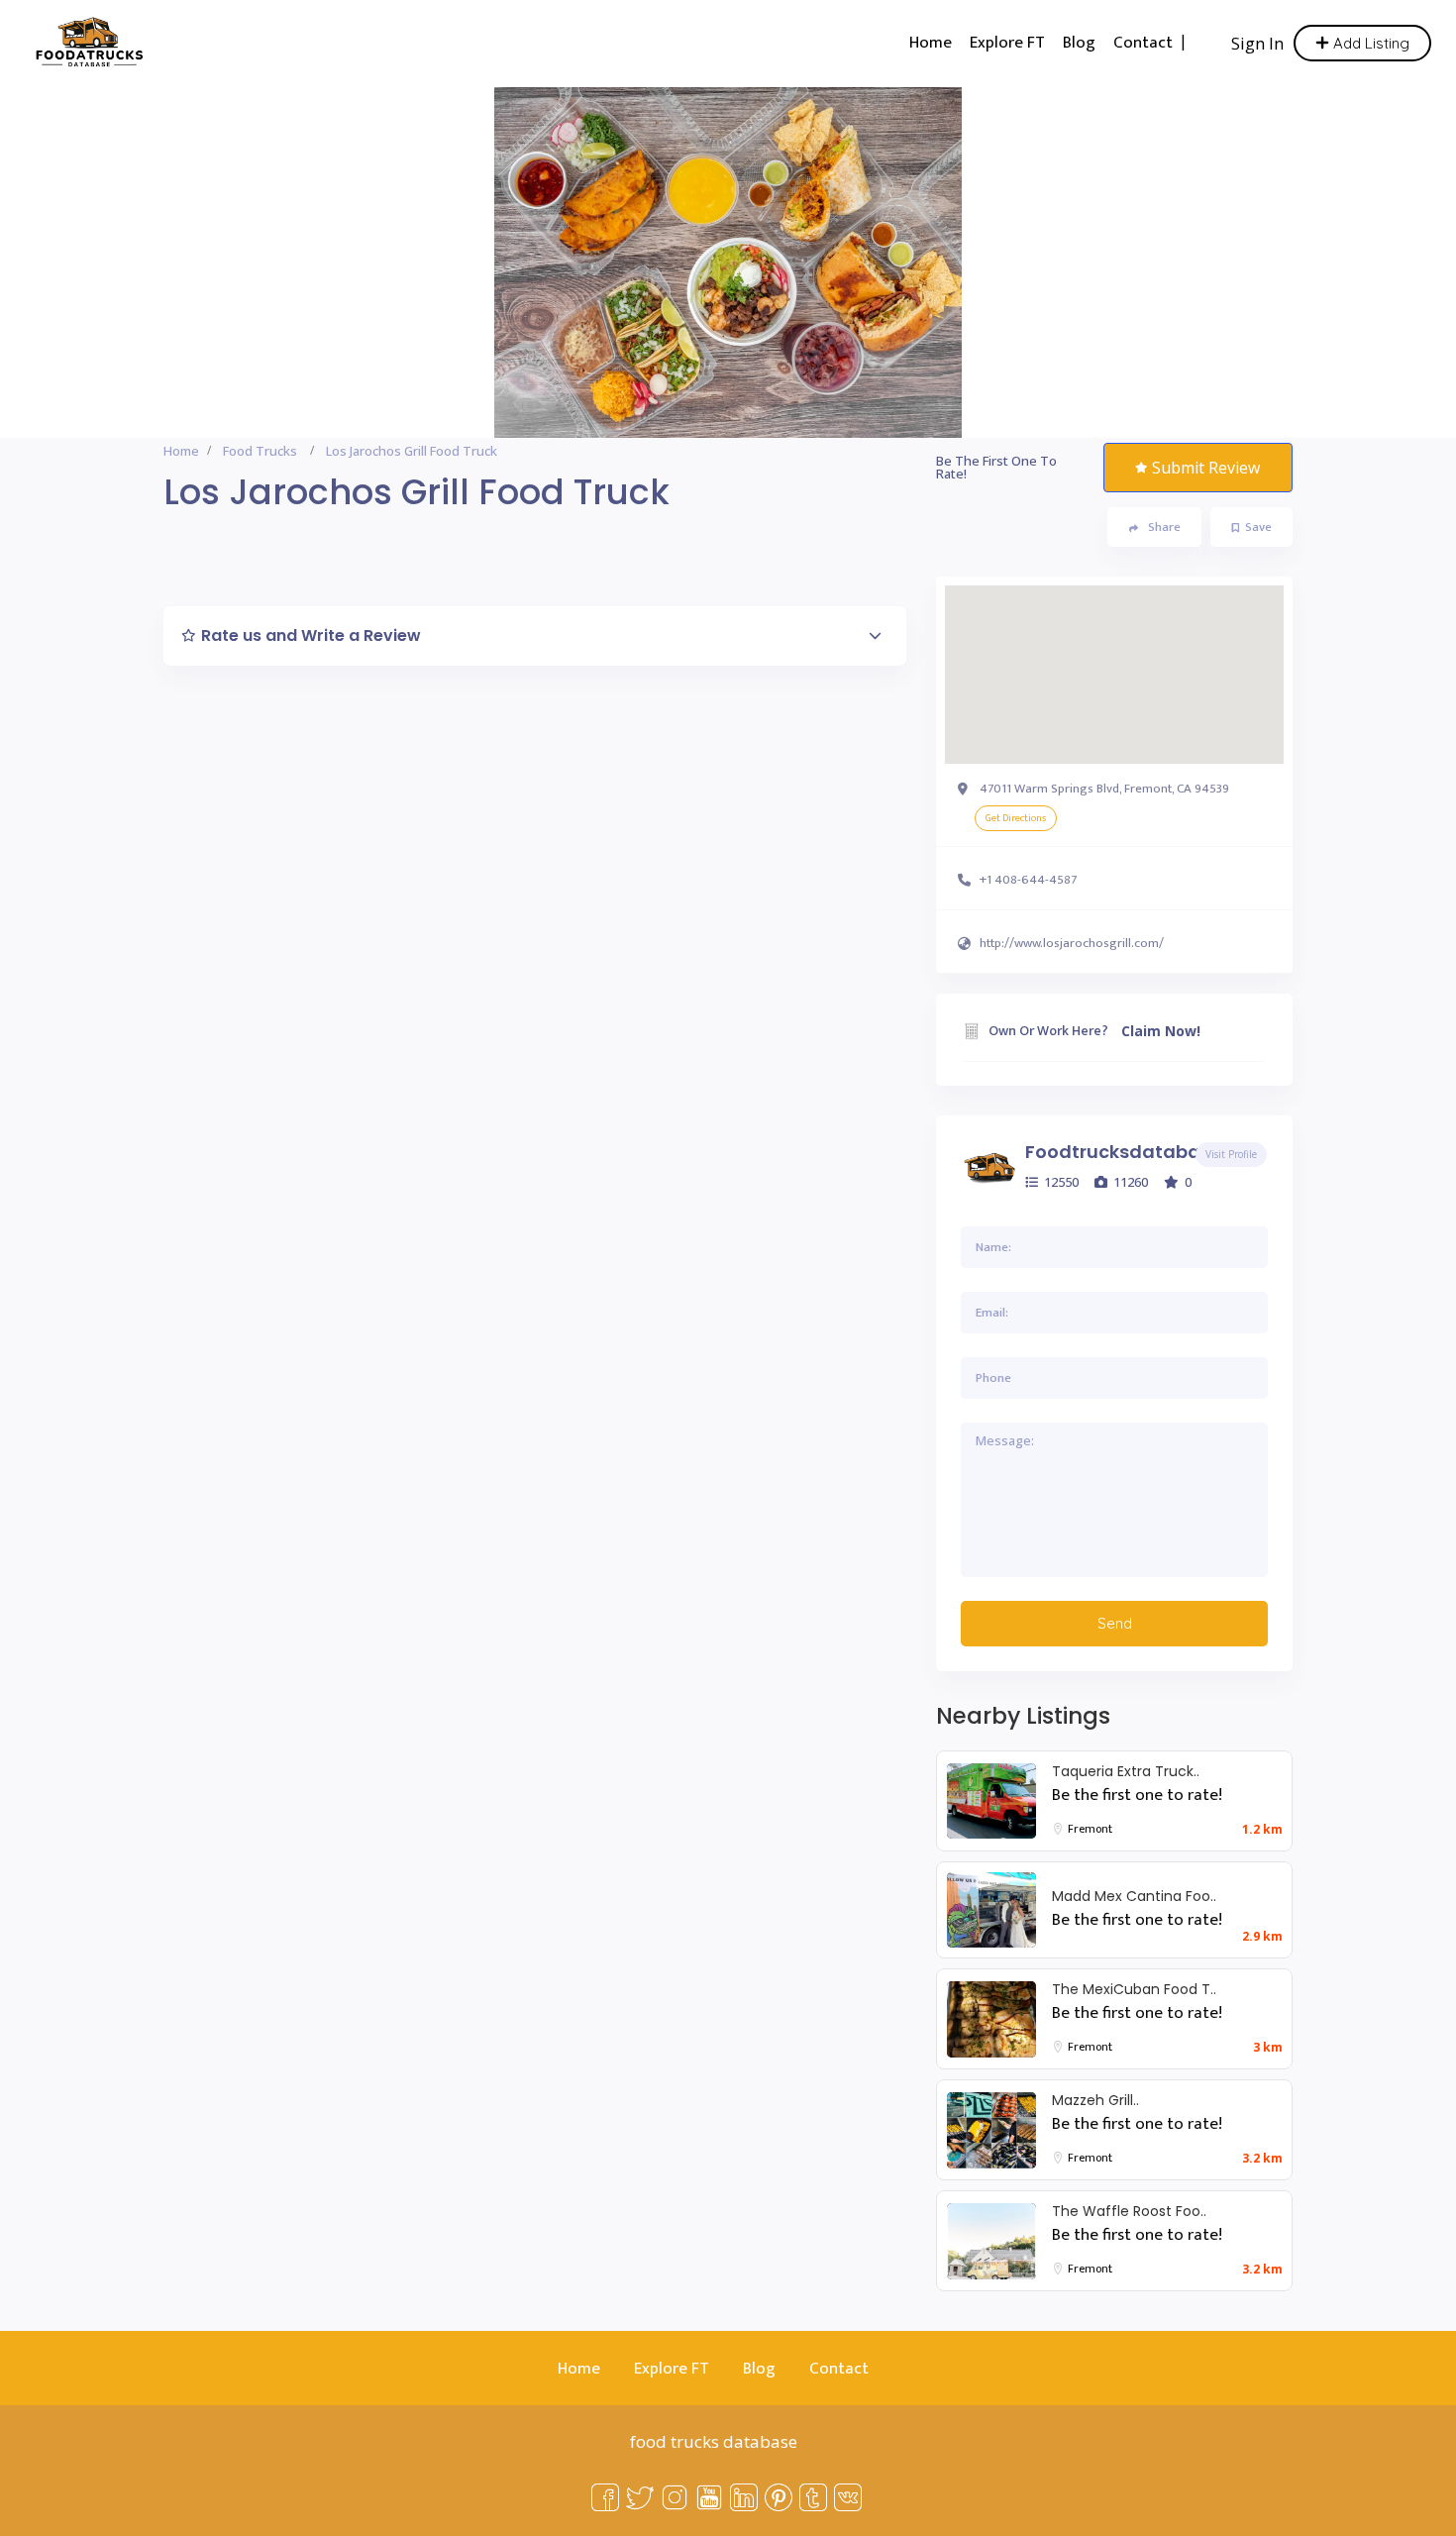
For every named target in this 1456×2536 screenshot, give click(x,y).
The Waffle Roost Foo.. (1129, 2211)
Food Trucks (260, 451)
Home (931, 43)
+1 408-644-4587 (1028, 880)
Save (1258, 527)
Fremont (1090, 1829)
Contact (1143, 43)
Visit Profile (1231, 1154)
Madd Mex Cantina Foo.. (1134, 1896)
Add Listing (1369, 43)
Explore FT (1007, 43)
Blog (1079, 43)
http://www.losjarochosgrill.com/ (1072, 943)
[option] (728, 263)
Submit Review (1206, 468)
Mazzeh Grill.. (1095, 2100)
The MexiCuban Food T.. (1134, 1989)
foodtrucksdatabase (1123, 1152)
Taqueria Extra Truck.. (1126, 1771)
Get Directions (1016, 818)
